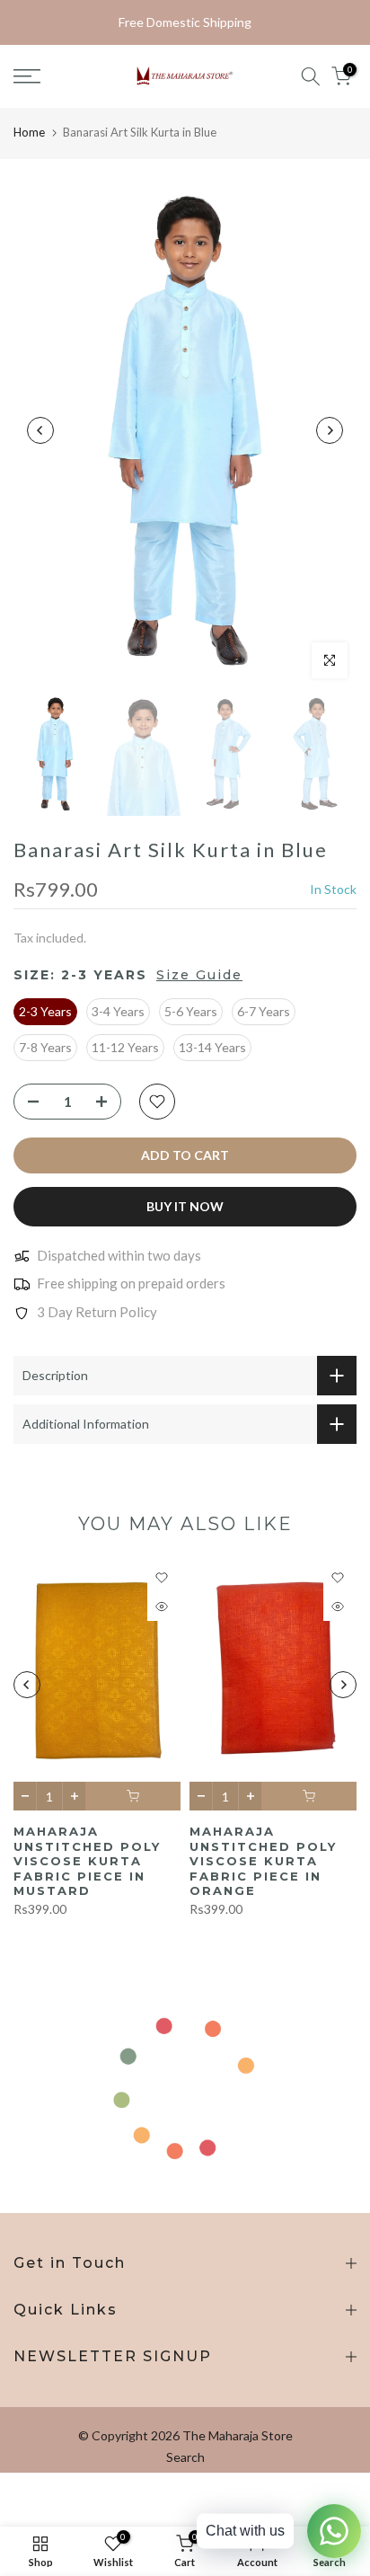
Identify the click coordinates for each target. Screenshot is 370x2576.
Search (185, 2457)
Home (29, 132)
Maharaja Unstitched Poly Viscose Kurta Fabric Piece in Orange (263, 1862)
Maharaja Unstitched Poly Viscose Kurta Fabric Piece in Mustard (87, 1862)
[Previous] (40, 430)
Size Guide (199, 975)
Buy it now (185, 1206)
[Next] (330, 430)
